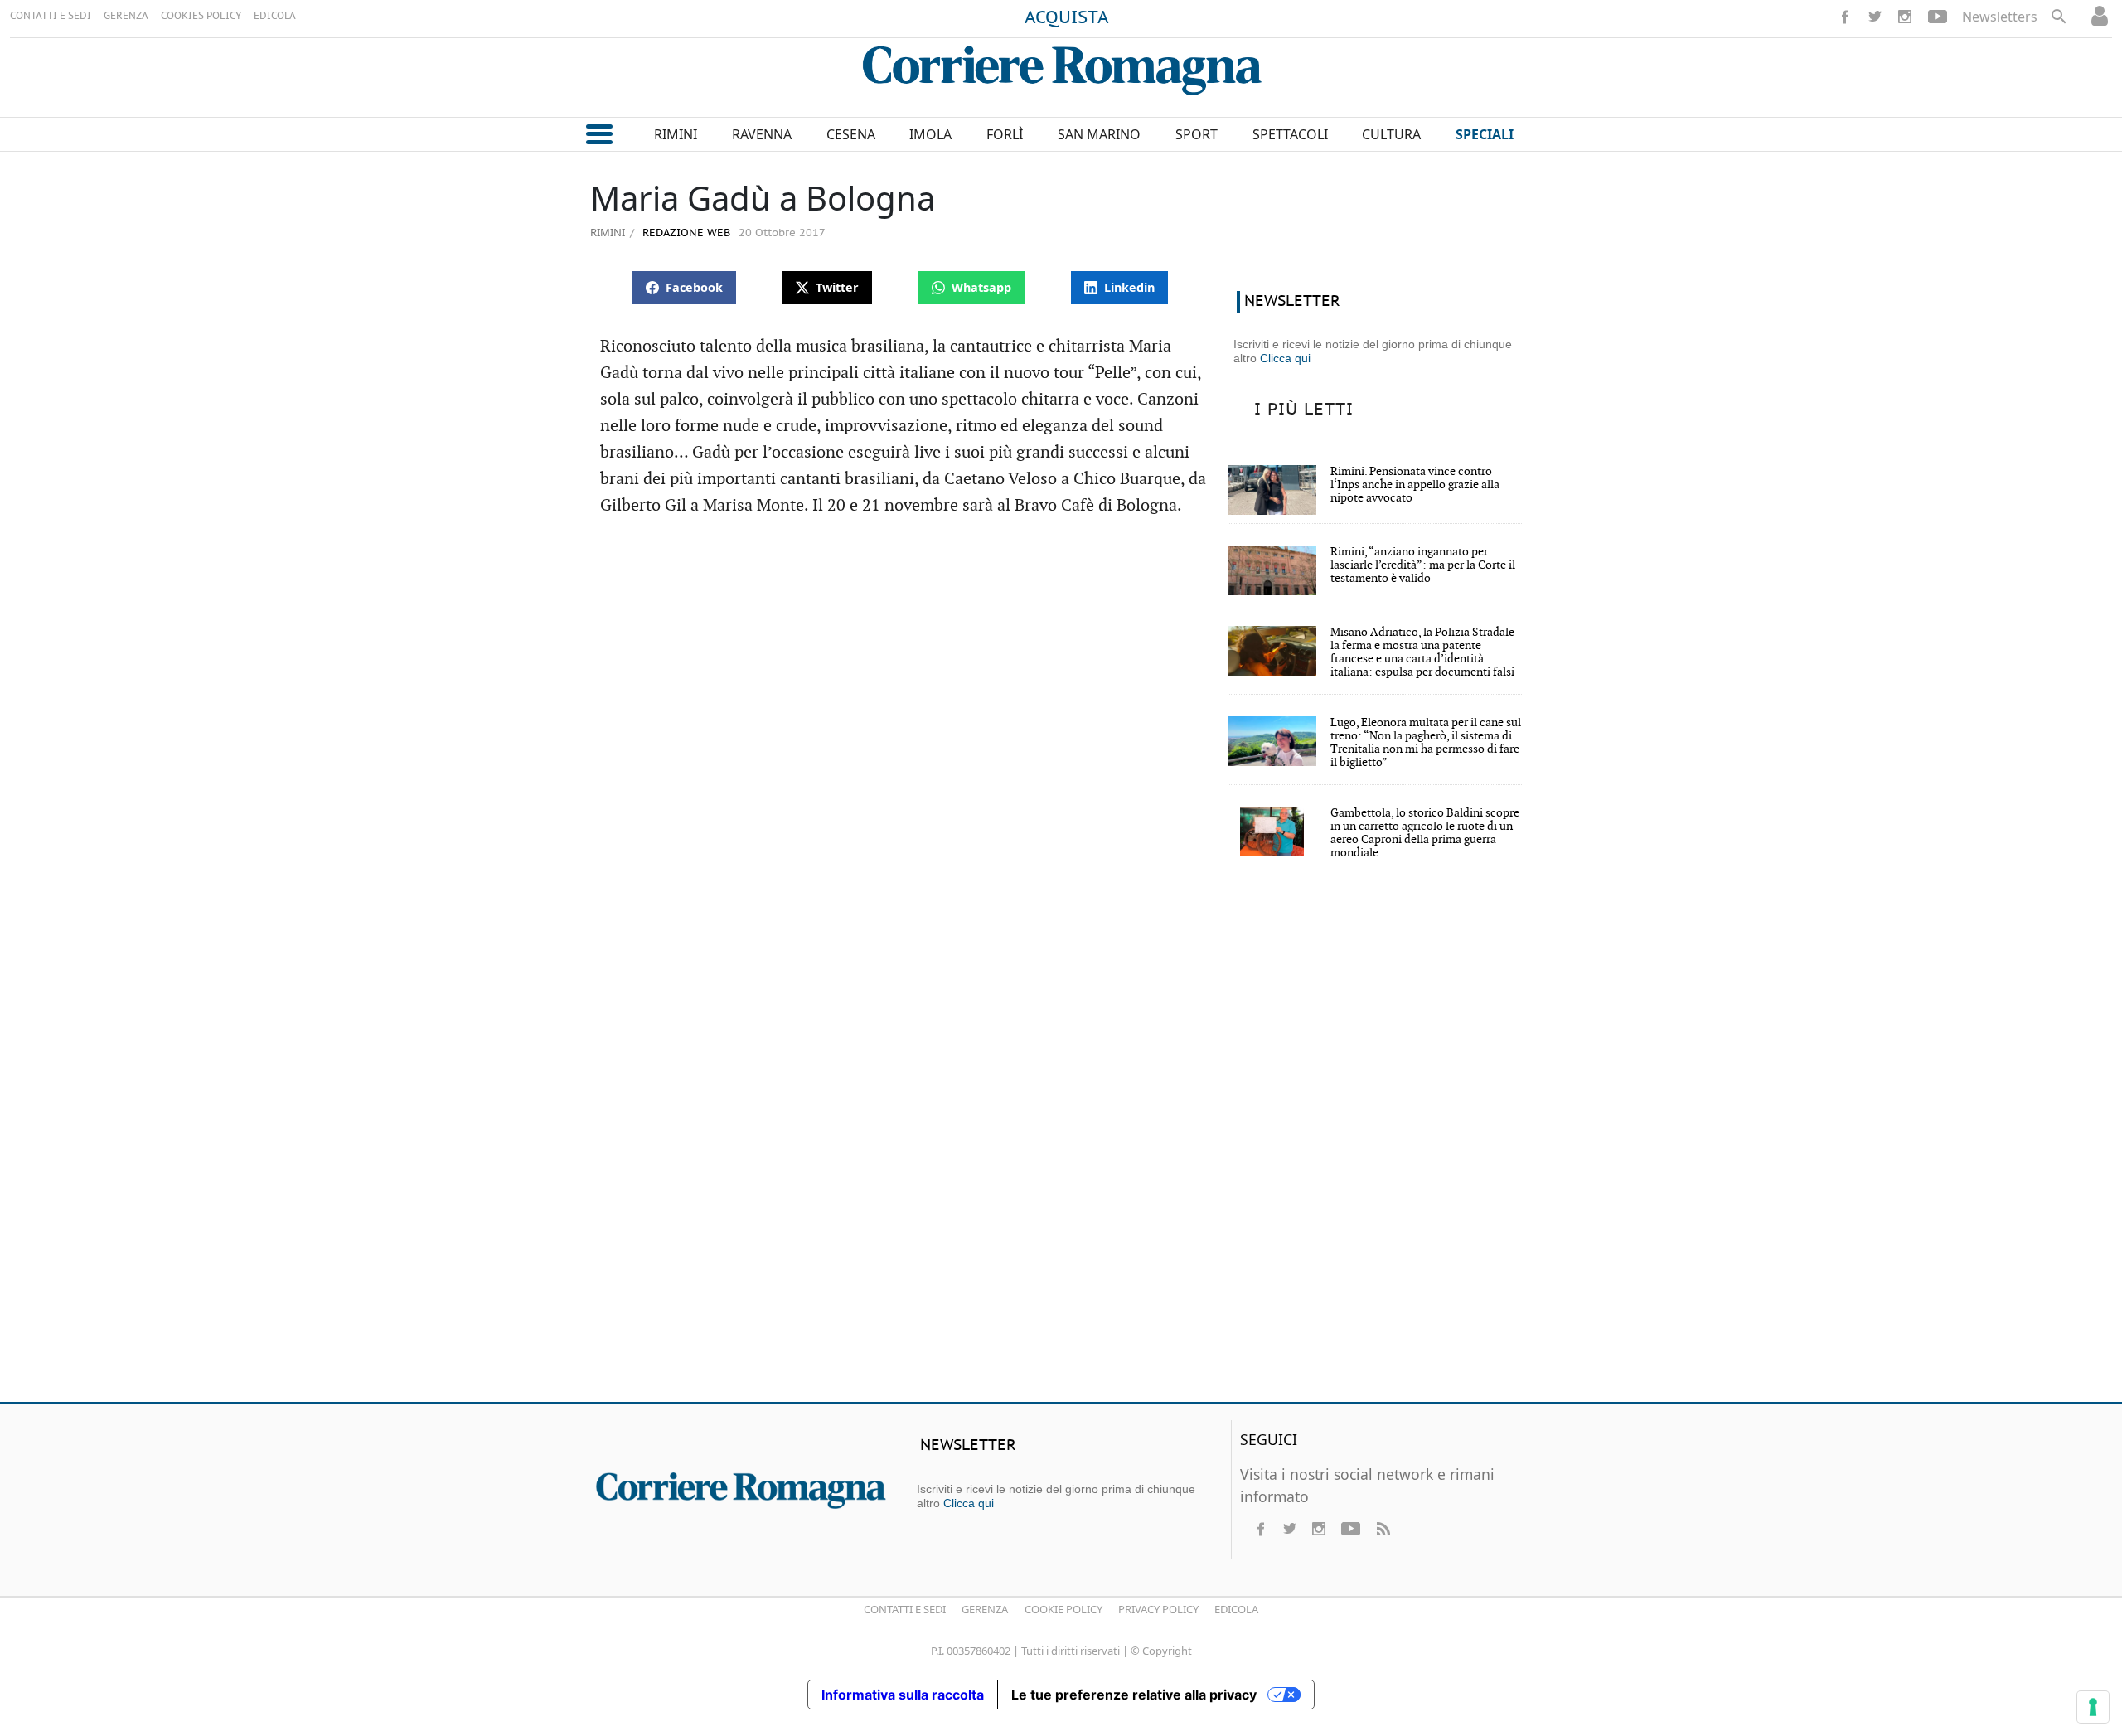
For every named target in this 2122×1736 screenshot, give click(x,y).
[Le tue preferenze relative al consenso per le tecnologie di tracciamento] (2093, 1707)
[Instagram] (1905, 17)
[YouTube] (1938, 17)
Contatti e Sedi (905, 1609)
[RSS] (1383, 1529)
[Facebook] (1845, 17)
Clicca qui (1285, 358)
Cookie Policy (1063, 1609)
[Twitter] (1875, 17)
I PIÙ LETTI (1304, 410)
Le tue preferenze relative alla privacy (1134, 1695)
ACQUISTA (1067, 18)
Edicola (1236, 1609)
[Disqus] (1061, 1150)
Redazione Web (685, 233)
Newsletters (2000, 17)
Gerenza (985, 1609)
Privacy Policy (1158, 1609)
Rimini (608, 232)
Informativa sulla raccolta (903, 1695)
